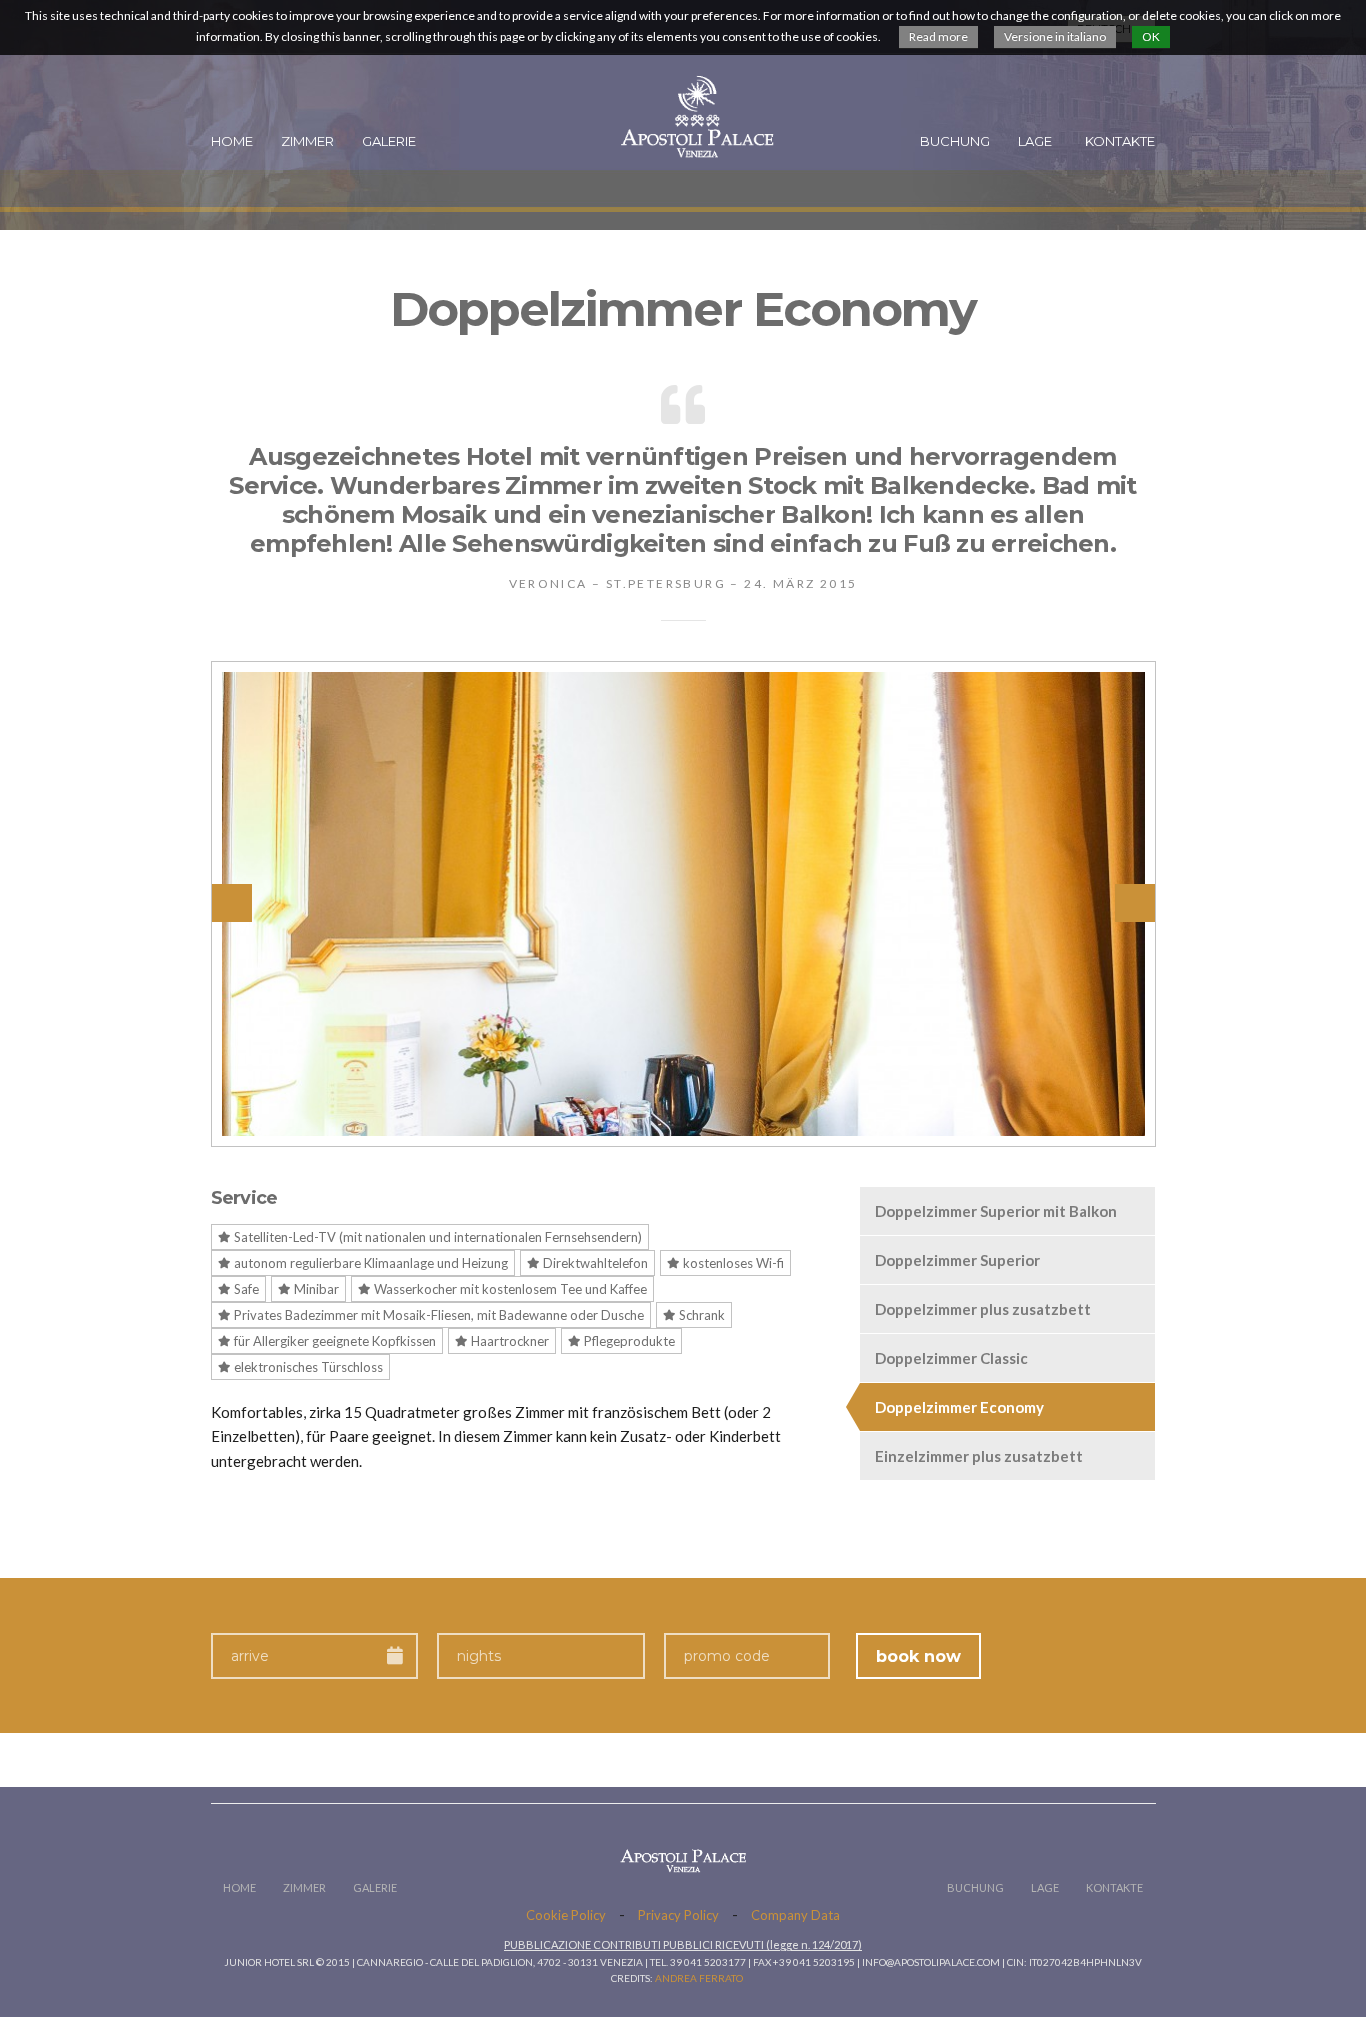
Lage (1035, 141)
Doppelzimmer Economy (959, 1407)
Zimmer (307, 141)
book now (918, 1656)
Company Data (795, 1915)
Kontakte (1120, 141)
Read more (938, 36)
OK (1151, 36)
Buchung (955, 141)
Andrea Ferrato (699, 1978)
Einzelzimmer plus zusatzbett (979, 1456)
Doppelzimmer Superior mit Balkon (996, 1211)
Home (232, 141)
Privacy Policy (678, 1915)
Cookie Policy (566, 1915)
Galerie (389, 141)
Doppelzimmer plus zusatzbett (983, 1309)
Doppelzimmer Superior (957, 1260)
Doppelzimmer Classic (951, 1358)
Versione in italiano (1055, 36)
